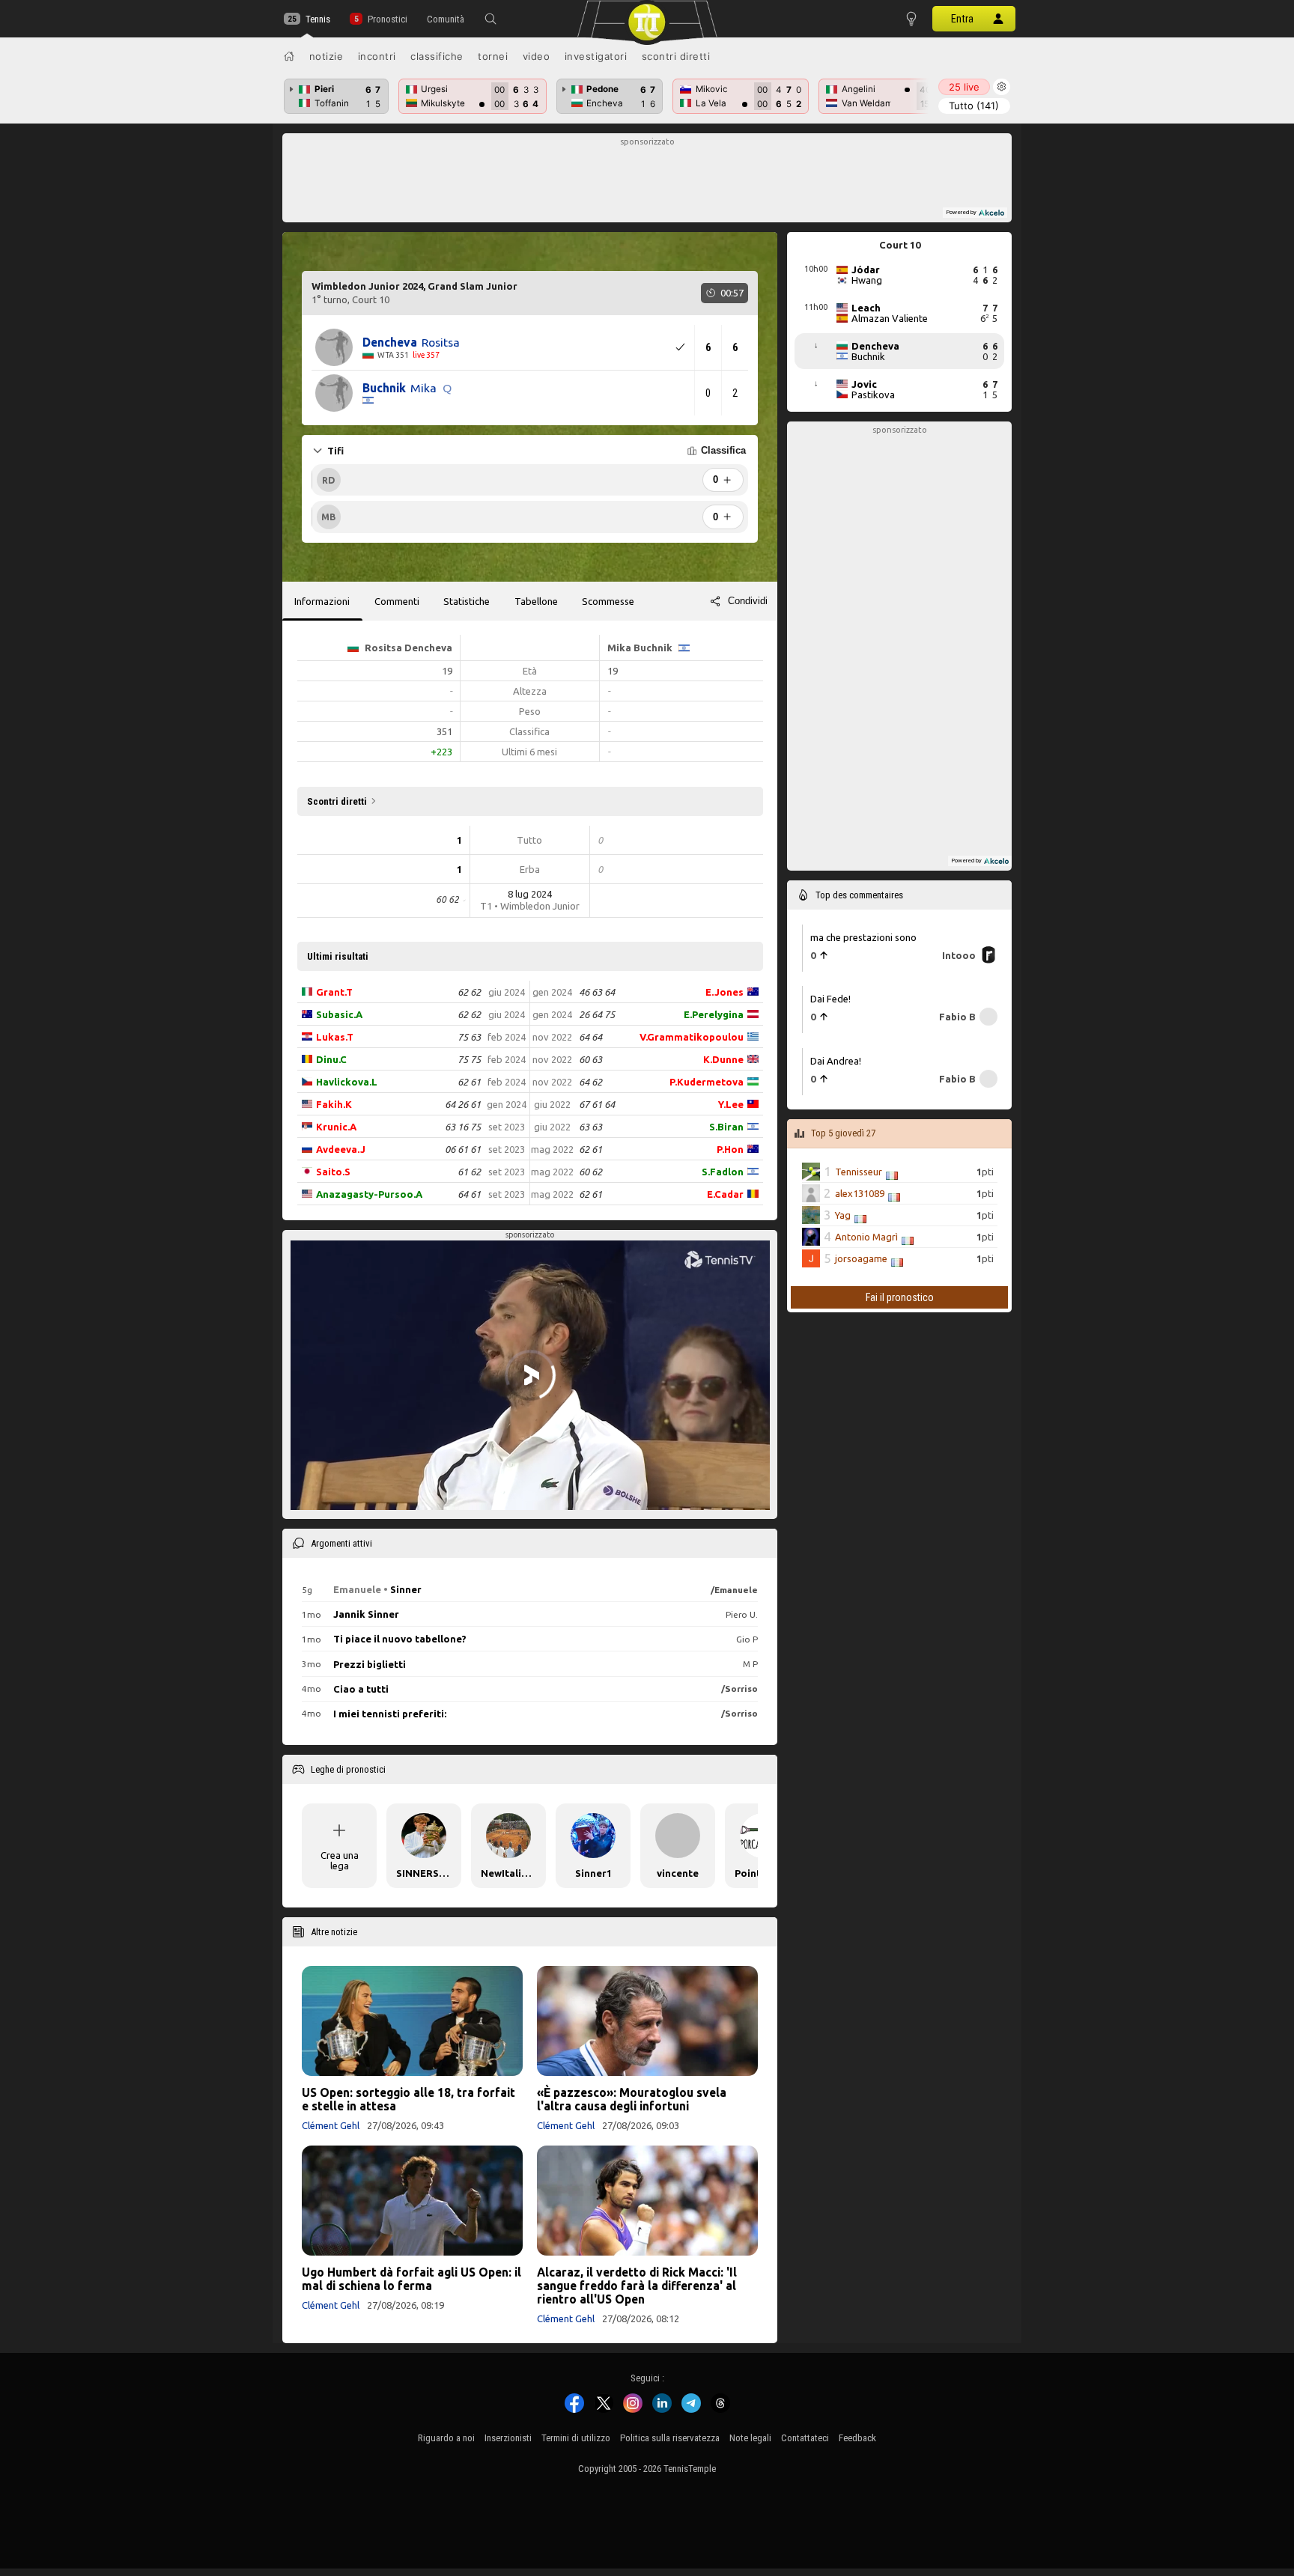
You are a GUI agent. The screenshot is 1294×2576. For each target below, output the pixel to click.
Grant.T (334, 992)
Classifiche (437, 56)
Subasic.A (339, 1014)
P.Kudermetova (707, 1082)
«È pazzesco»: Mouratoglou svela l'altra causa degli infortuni (632, 2099)
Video (537, 56)
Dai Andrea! (836, 1060)
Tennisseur (859, 1172)
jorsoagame (861, 1258)
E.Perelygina (714, 1014)
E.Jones (725, 992)
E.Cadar (725, 1194)
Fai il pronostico (900, 1297)
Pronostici (387, 19)
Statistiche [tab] (467, 601)
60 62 (590, 1172)
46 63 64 (597, 992)
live (964, 87)
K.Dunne (723, 1059)
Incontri (377, 56)
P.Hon (730, 1149)
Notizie (326, 56)
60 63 (590, 1059)
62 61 (469, 1082)
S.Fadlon (723, 1172)
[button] (490, 19)
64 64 (590, 1037)
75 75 (469, 1059)
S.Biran (726, 1127)
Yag (843, 1215)
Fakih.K (334, 1104)
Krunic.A (336, 1127)
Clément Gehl (331, 2125)
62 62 (469, 992)
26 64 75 (597, 1014)
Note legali (750, 2438)
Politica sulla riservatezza (670, 2438)
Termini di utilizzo (576, 2438)
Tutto (974, 106)
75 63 (469, 1037)
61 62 (469, 1172)
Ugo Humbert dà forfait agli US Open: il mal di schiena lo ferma (411, 2279)
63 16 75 (463, 1127)
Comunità (446, 19)
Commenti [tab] (397, 601)
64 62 (590, 1082)
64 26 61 (463, 1104)
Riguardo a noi (446, 2438)
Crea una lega (340, 1860)
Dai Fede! (830, 999)
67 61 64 (597, 1104)
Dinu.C (331, 1059)
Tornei (493, 56)
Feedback (857, 2438)
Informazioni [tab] (322, 601)
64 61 (469, 1194)
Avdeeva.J (341, 1149)
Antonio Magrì (866, 1237)
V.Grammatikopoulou (692, 1037)
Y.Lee (731, 1104)
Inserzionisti (508, 2438)
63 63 (590, 1127)
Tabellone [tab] (536, 601)
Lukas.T (335, 1037)
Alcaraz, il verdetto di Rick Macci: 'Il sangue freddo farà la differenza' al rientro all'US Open (637, 2286)
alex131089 (860, 1193)
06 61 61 (463, 1149)
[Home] (289, 56)
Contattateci (805, 2438)
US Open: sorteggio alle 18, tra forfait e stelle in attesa (408, 2099)
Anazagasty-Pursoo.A (369, 1194)
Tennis (318, 19)
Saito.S (333, 1172)
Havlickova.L (347, 1082)
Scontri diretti (676, 56)
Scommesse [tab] (608, 601)
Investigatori (596, 56)
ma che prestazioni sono (863, 937)
